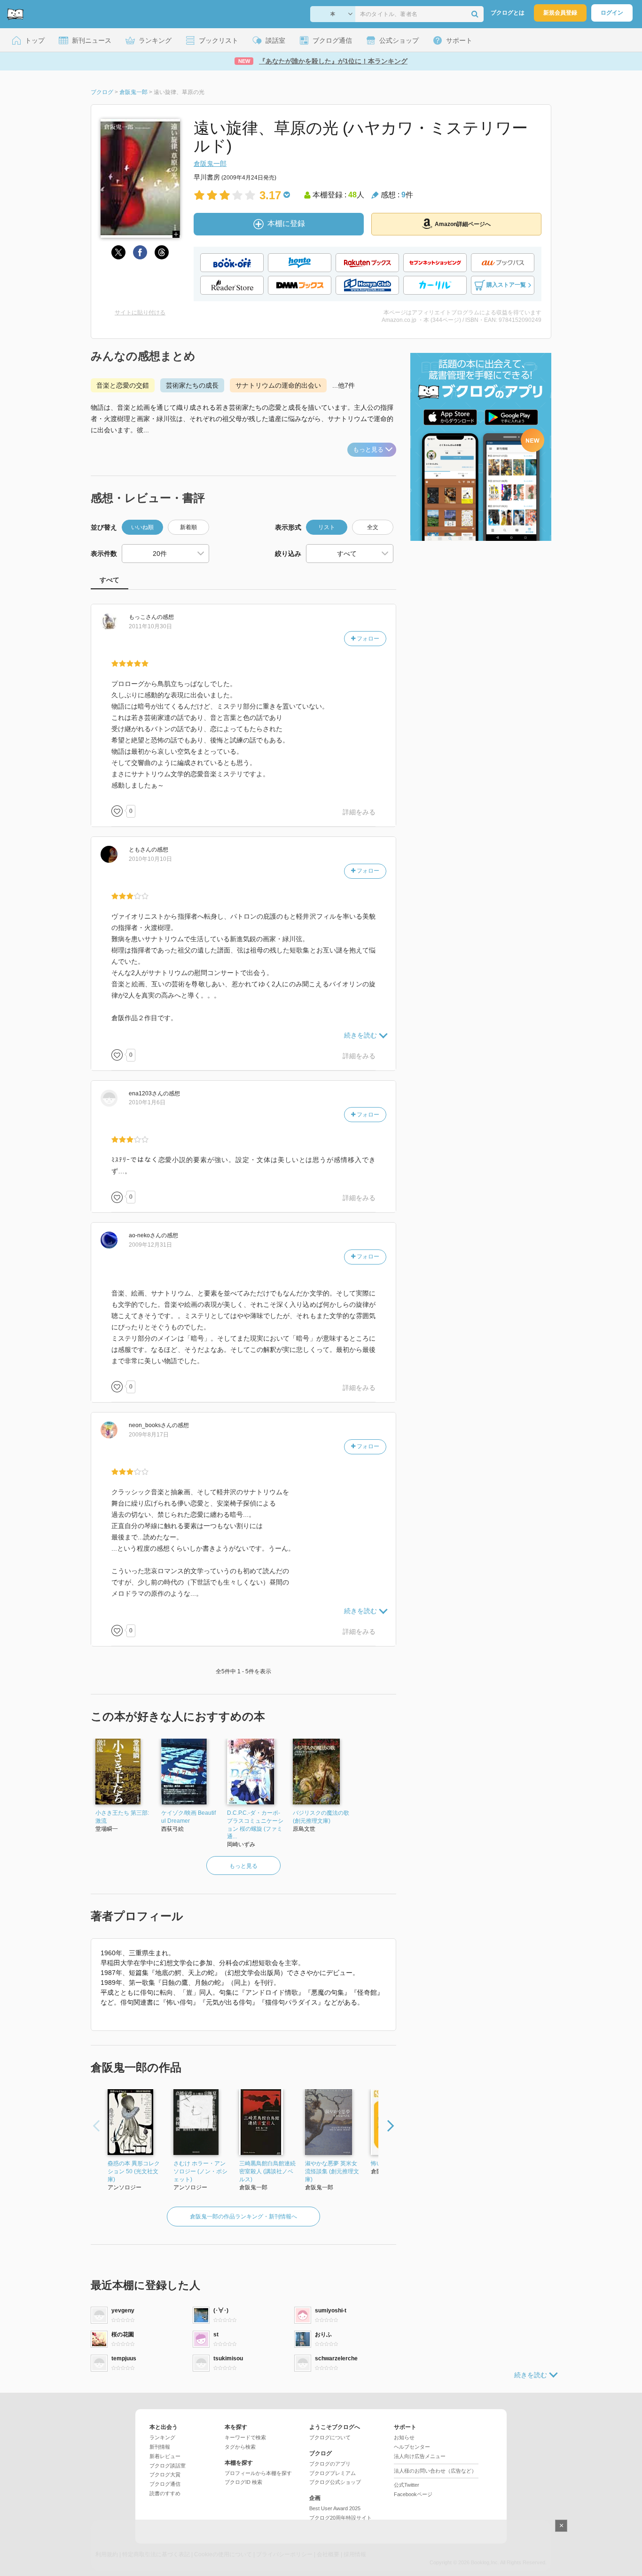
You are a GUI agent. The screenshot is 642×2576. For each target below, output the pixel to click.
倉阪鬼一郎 (210, 164)
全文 (373, 527)
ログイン (612, 13)
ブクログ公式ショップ (335, 2482)
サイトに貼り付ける (140, 312)
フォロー (367, 639)
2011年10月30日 (150, 626)
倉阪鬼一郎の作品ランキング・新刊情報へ (243, 2217)
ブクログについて (330, 2437)
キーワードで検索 (245, 2437)
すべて (110, 580)
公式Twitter (407, 2485)
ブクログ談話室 (168, 2466)
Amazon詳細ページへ (463, 224)
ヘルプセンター (412, 2447)
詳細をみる (359, 812)
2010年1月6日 (147, 1102)
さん (143, 617)
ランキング (162, 2437)
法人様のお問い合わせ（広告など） (435, 2471)
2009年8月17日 (149, 1435)
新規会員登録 (560, 13)
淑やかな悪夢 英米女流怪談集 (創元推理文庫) (332, 2171)
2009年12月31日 (150, 1245)
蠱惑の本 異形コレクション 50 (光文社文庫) (134, 2171)
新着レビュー (165, 2456)
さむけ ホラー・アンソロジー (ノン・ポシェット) (200, 2171)
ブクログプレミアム (333, 2473)
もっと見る (368, 449)
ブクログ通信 (165, 2484)
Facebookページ (413, 2494)
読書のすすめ (165, 2493)
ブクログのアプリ (330, 2464)
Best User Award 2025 (335, 2508)
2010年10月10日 (150, 859)
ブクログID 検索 (243, 2482)
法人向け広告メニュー (420, 2456)
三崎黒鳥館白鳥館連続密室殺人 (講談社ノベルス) (267, 2171)
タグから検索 (240, 2447)
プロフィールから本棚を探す (258, 2473)
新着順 (188, 527)
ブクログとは (508, 13)
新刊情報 (160, 2447)
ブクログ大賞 (165, 2475)
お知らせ (404, 2437)
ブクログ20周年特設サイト (341, 2518)
